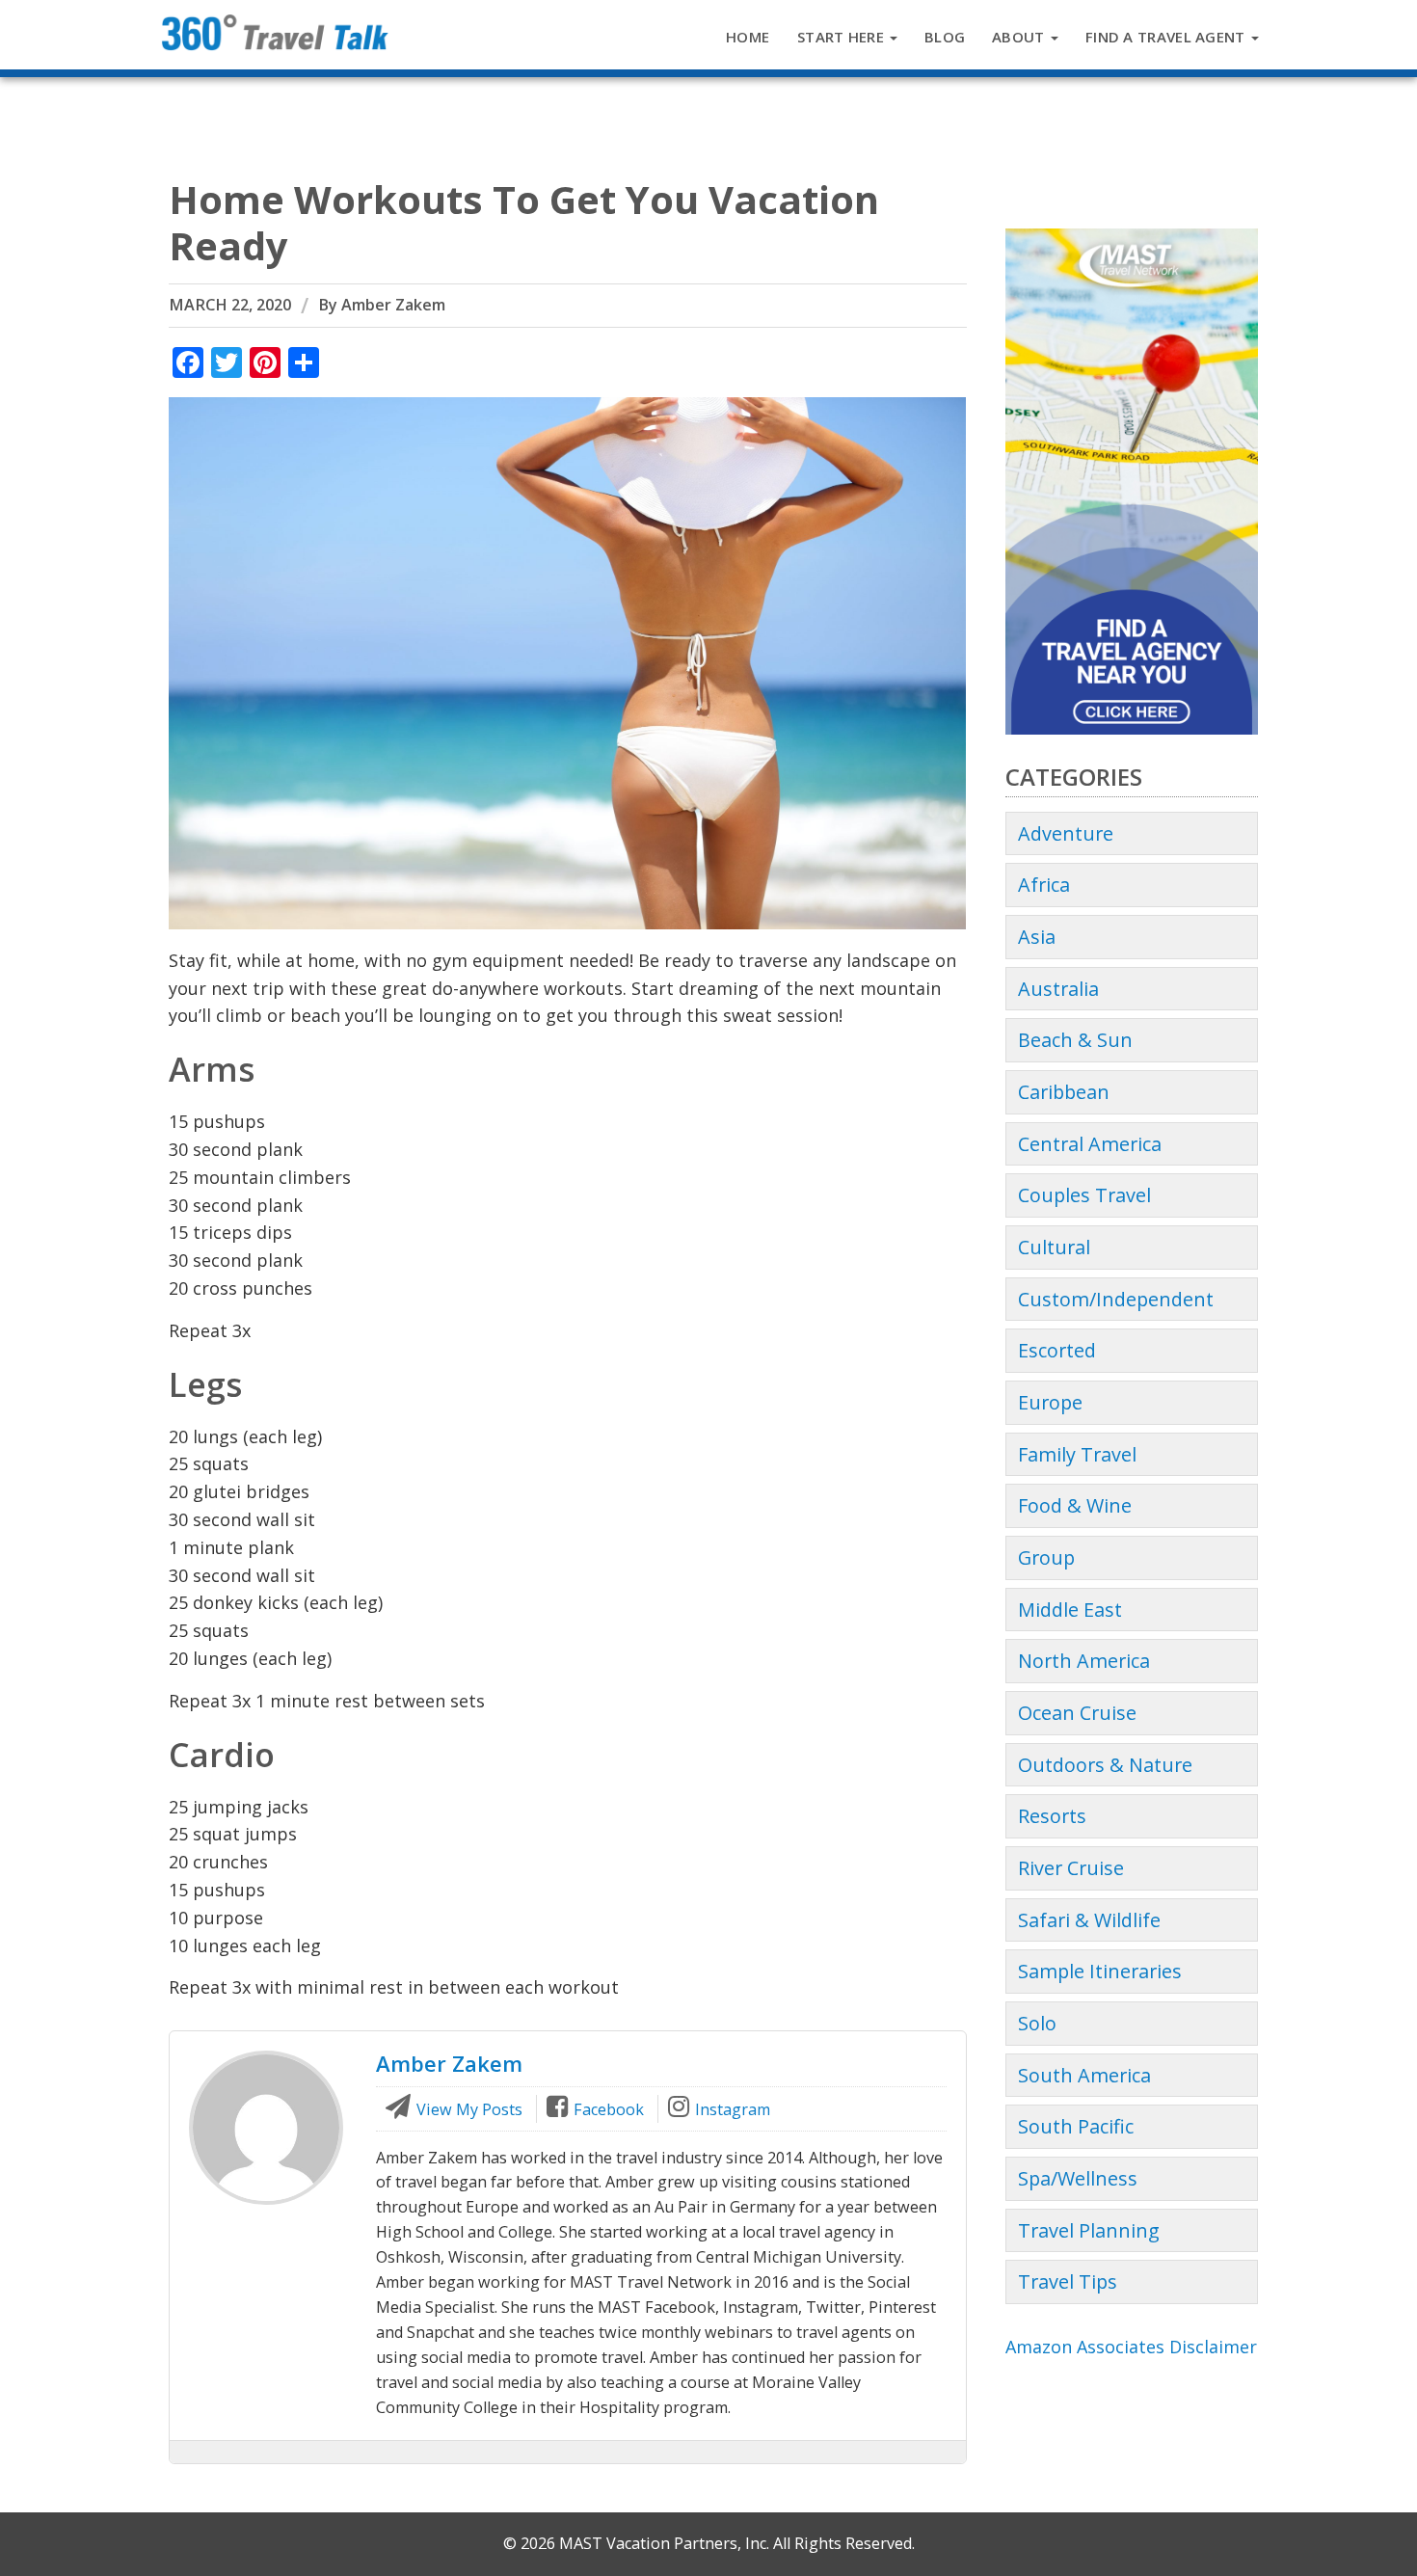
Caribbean (1064, 1092)
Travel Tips (1068, 2281)
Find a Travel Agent (1167, 37)
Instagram (731, 2109)
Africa (1044, 885)
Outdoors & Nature (1105, 1765)
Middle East (1070, 1610)
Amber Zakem (393, 305)
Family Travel (1077, 1454)
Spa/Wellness (1078, 2178)
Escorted (1057, 1350)
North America (1084, 1661)
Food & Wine (1075, 1505)
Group (1046, 1557)
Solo (1037, 2023)
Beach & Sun (1075, 1040)
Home (748, 37)
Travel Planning (1089, 2230)
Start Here (842, 37)
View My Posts (468, 2109)
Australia (1058, 989)
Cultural (1054, 1247)
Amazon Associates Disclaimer (1131, 2347)
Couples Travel (1084, 1195)
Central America (1090, 1144)
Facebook (607, 2109)
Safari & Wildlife (1089, 1920)
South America (1084, 2075)
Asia (1037, 937)
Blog (945, 37)
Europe (1050, 1402)
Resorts (1052, 1816)
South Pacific (1076, 2126)
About (1020, 37)
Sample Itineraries (1100, 1971)
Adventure (1066, 833)
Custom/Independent (1116, 1299)
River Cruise (1071, 1868)
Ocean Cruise (1077, 1713)
